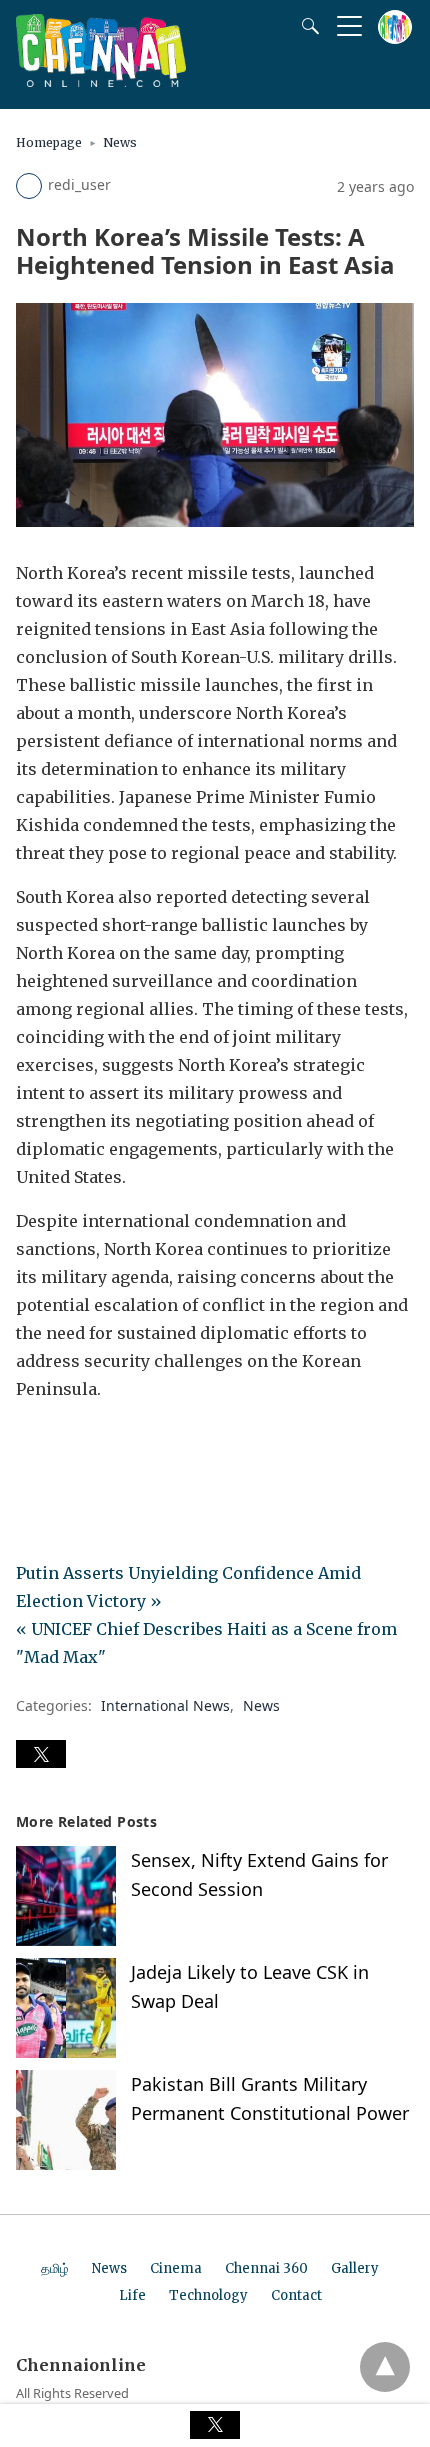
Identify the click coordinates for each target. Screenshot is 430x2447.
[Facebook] (32, 1445)
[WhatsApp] (96, 1445)
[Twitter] (64, 1445)
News (120, 142)
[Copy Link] (128, 1445)
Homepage (49, 142)
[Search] (306, 26)
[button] (41, 1754)
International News (165, 1705)
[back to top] (385, 2367)
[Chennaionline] (101, 81)
